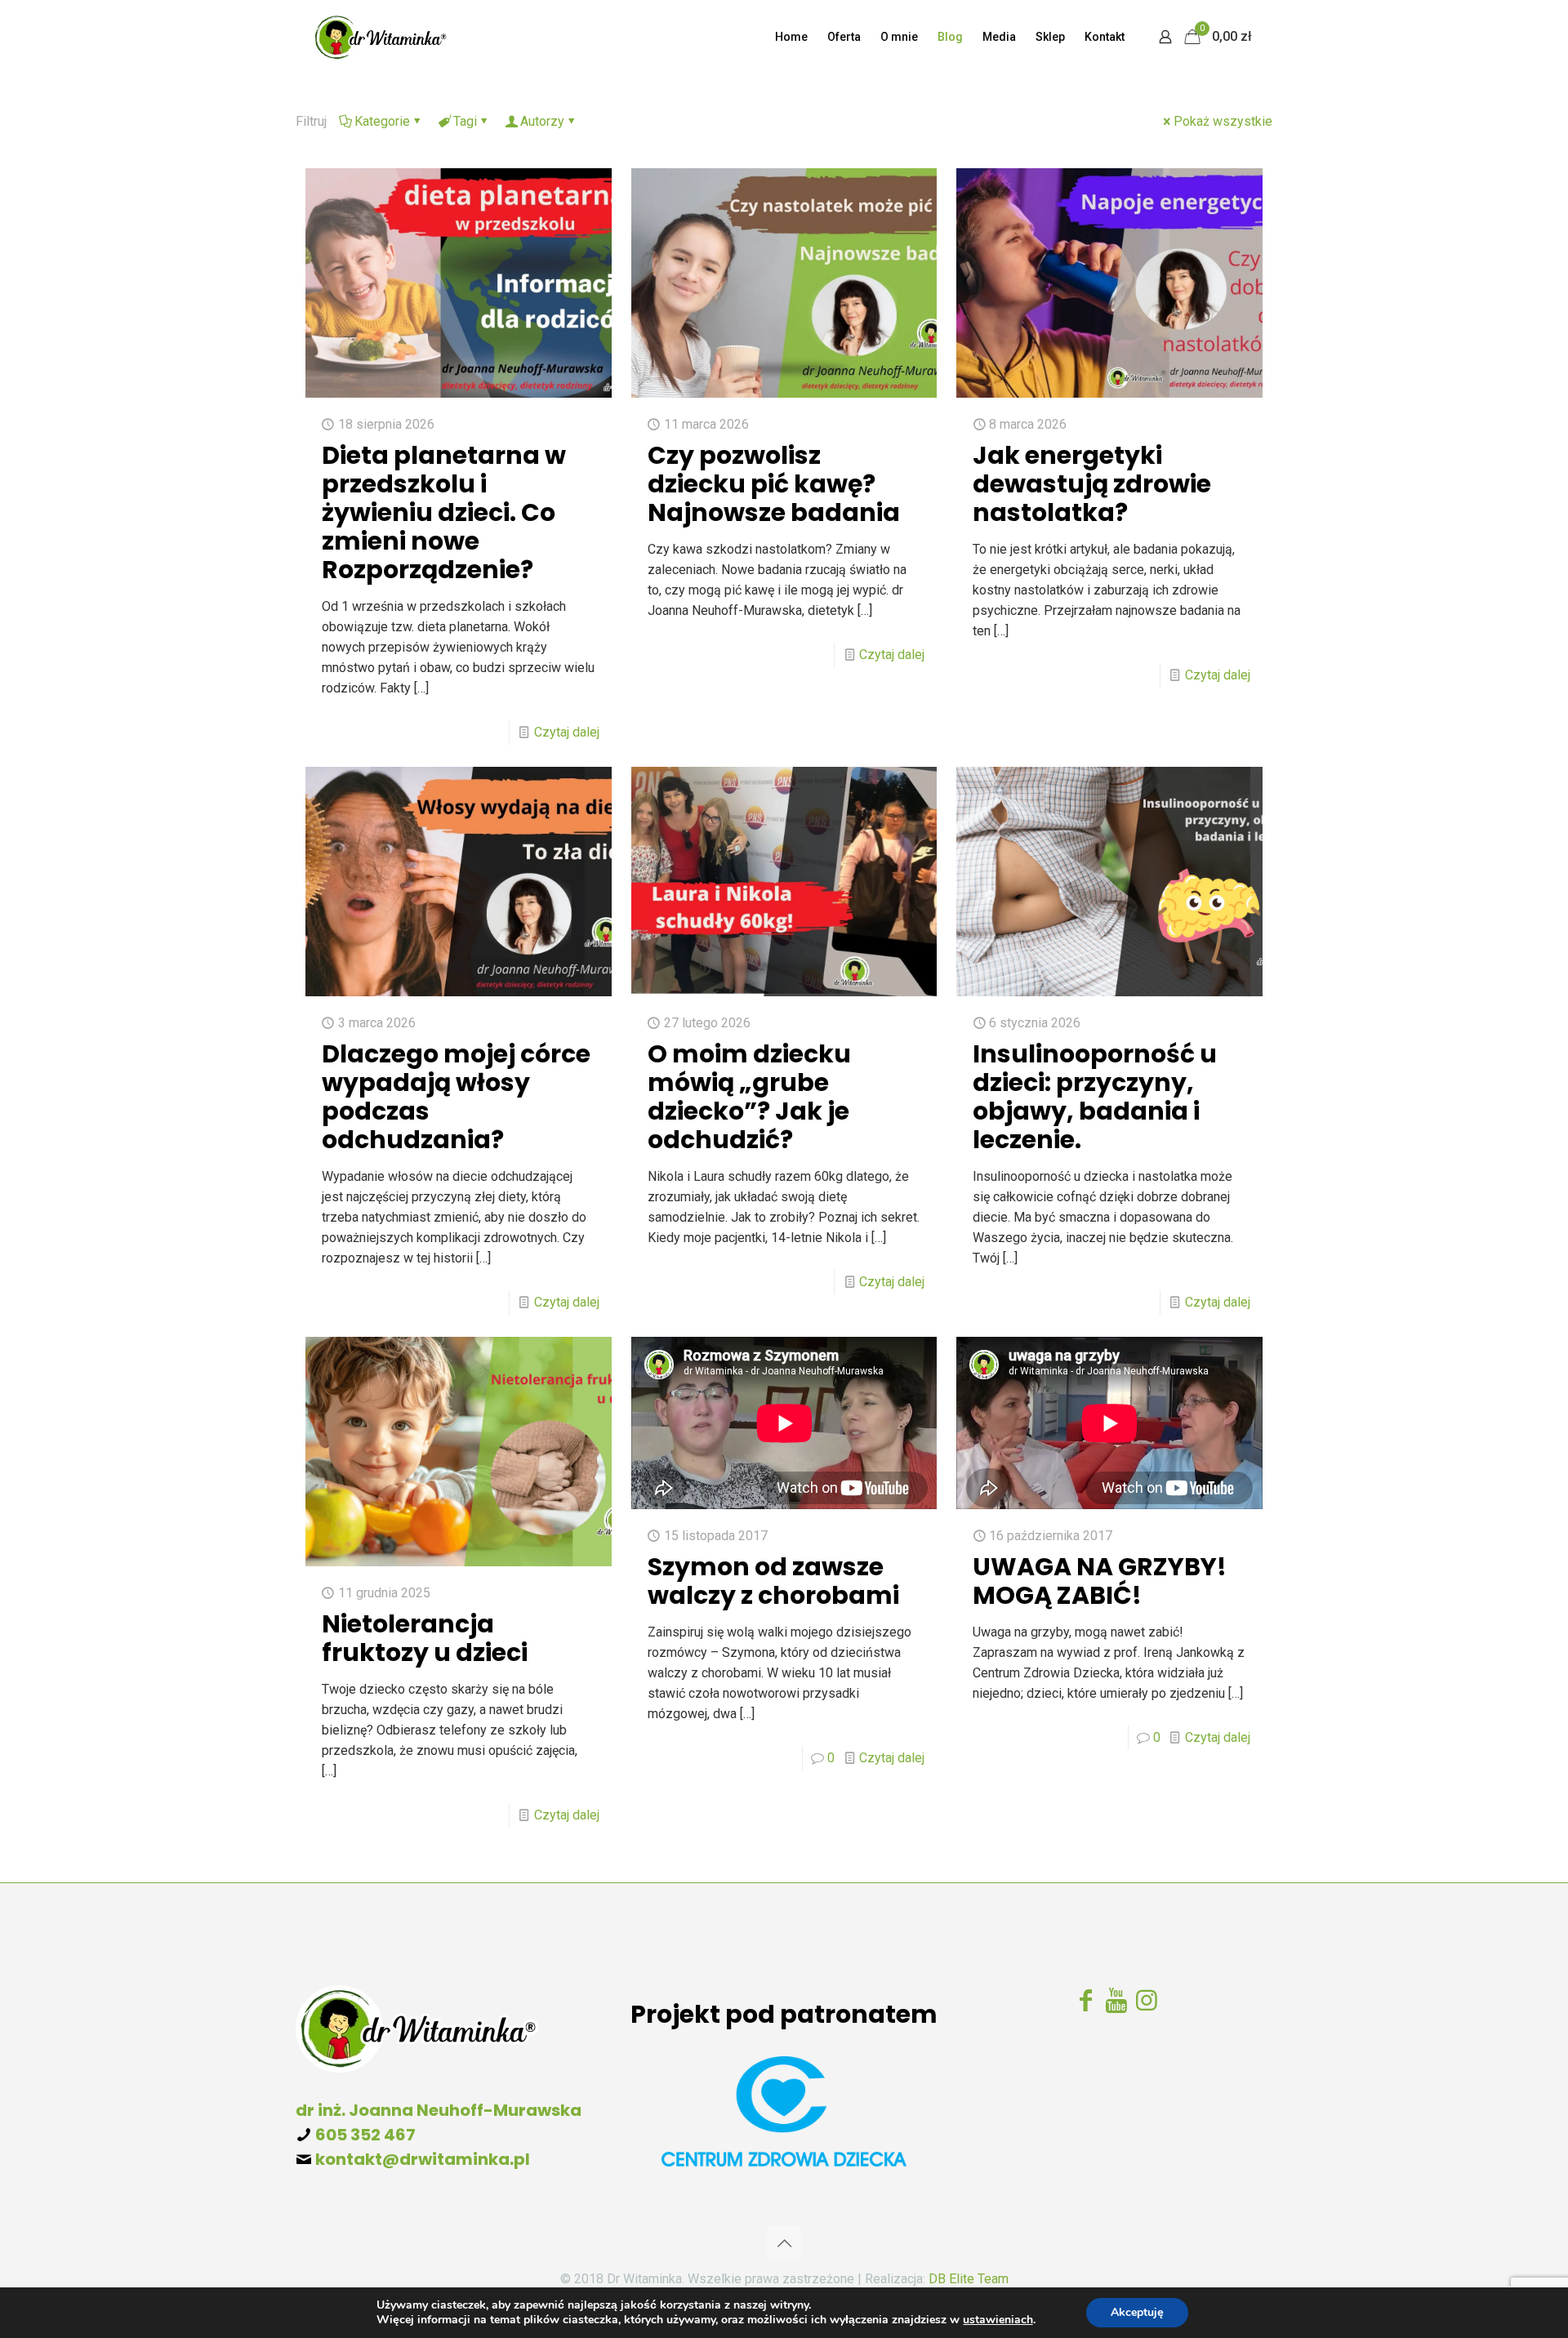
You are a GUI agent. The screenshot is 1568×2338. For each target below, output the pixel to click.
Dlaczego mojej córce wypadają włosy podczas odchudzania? (456, 1097)
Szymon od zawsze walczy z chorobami (773, 1581)
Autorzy (542, 121)
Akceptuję (1137, 2312)
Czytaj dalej (567, 732)
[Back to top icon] (784, 2243)
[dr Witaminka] (380, 37)
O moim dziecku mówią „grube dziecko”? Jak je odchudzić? (749, 1097)
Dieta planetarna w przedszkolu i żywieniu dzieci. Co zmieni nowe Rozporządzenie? (444, 512)
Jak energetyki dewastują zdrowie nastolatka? (1092, 484)
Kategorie (382, 121)
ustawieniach (998, 2320)
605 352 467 (365, 2135)
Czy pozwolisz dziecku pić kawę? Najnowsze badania (774, 484)
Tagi (465, 121)
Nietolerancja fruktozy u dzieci (425, 1638)
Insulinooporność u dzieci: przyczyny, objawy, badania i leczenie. (1095, 1097)
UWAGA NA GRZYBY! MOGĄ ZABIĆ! (1100, 1581)
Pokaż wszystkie (1223, 121)
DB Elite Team (969, 2279)
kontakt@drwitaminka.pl (423, 2159)
